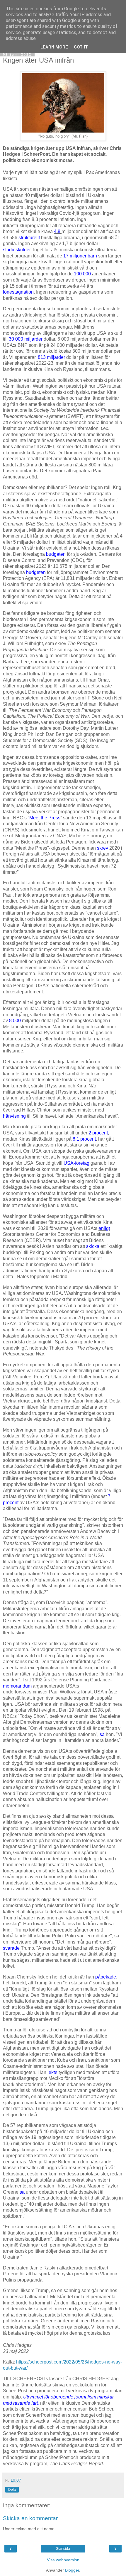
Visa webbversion (63, 2560)
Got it (81, 47)
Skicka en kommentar (30, 2518)
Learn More (54, 47)
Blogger (72, 2570)
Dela (12, 2490)
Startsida (63, 2549)
